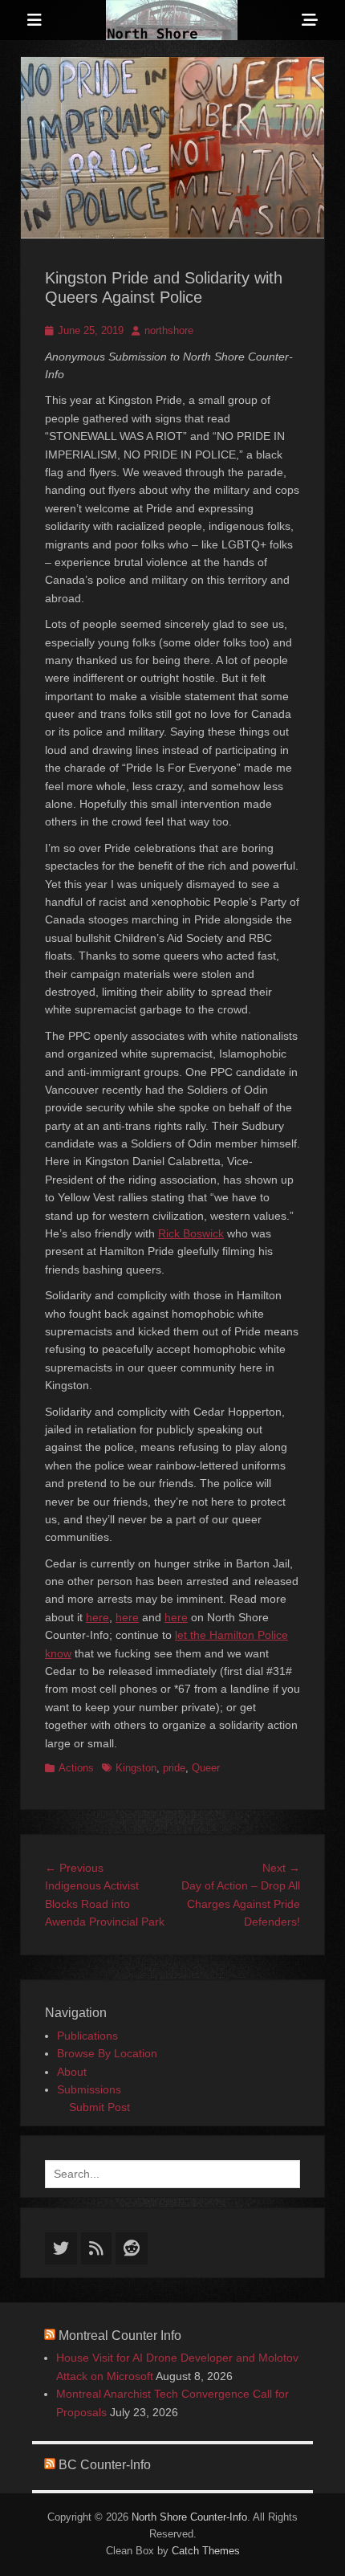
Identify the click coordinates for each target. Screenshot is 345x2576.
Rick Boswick (191, 1233)
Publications (87, 2036)
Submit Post (99, 2107)
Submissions (89, 2089)
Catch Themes (206, 2551)
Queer (206, 1768)
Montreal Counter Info (120, 2336)
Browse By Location (107, 2053)
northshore (169, 330)
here (97, 1617)
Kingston (136, 1768)
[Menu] (34, 20)
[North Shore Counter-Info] (172, 20)
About (72, 2072)
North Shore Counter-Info (189, 2517)
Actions (76, 1768)
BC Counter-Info (105, 2465)
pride (174, 1768)
